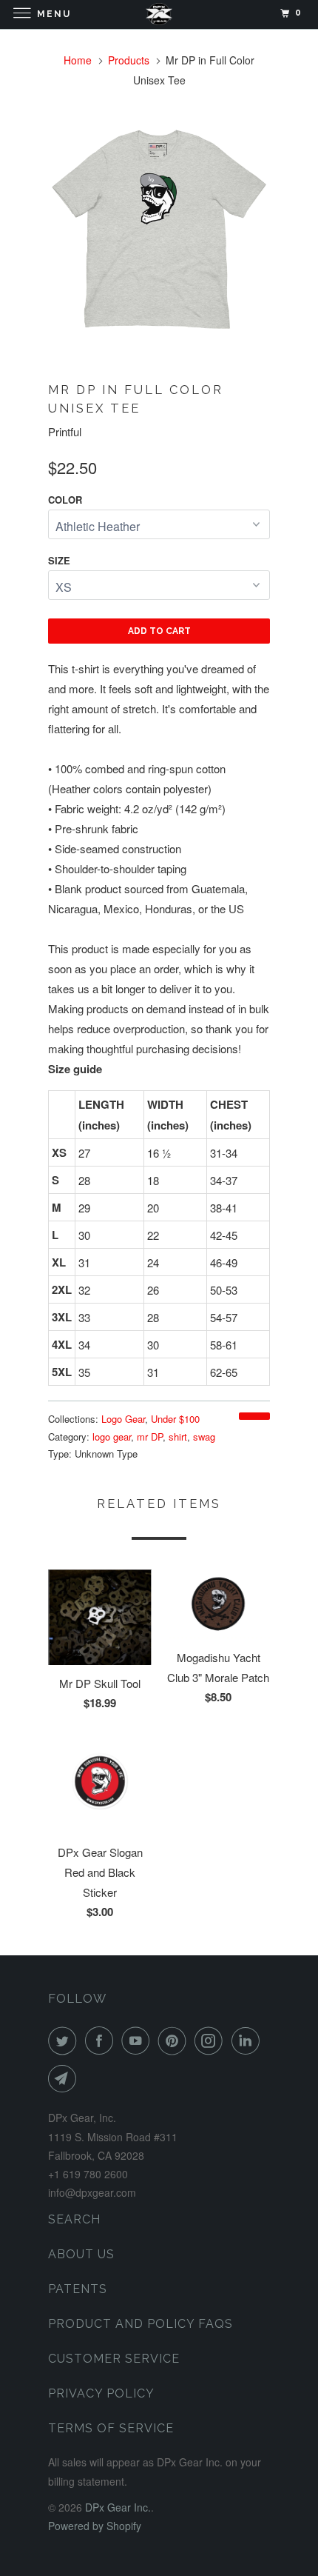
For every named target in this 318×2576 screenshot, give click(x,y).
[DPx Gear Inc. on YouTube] (138, 2041)
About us (81, 2254)
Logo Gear (123, 1419)
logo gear (112, 1437)
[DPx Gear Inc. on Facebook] (102, 2041)
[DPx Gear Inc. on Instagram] (212, 2041)
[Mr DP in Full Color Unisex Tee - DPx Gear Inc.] (159, 227)
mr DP (150, 1437)
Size (59, 560)
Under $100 (175, 1419)
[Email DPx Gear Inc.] (65, 2078)
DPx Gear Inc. (118, 2507)
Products (129, 60)
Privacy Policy (101, 2393)
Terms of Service (111, 2428)
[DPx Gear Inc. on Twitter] (65, 2041)
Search (74, 2219)
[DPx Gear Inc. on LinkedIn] (248, 2041)
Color (65, 500)
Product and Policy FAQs (141, 2324)
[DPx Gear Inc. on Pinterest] (175, 2041)
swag (204, 1437)
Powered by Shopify (95, 2526)
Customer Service (114, 2359)
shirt (178, 1437)
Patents (78, 2289)
